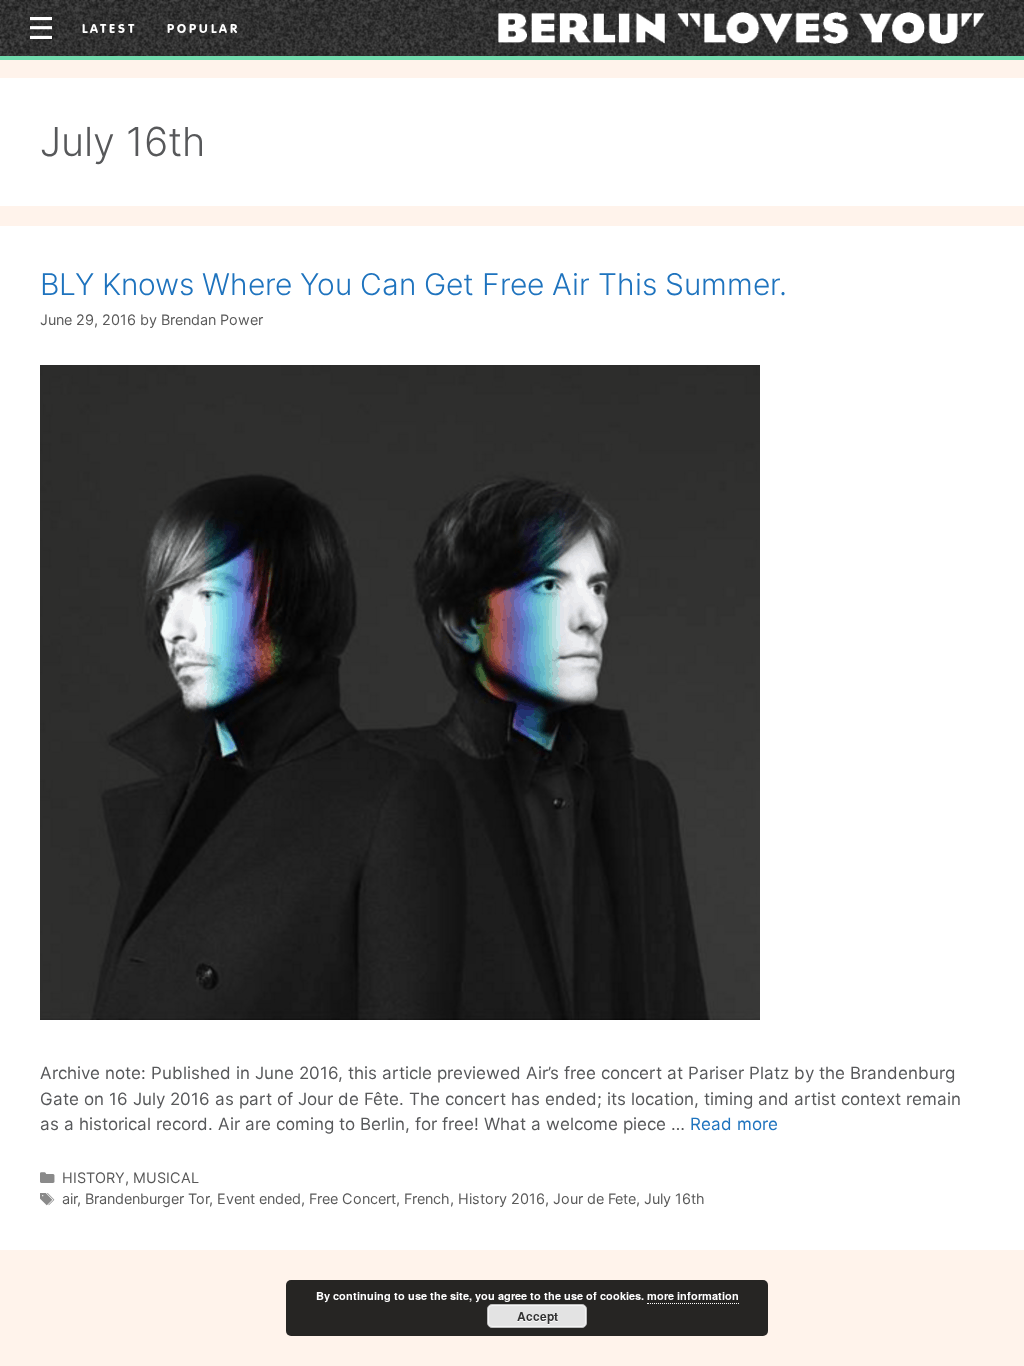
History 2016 (501, 1198)
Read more (734, 1124)
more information (693, 1295)
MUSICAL (166, 1177)
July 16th (674, 1198)
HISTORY (93, 1177)
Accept (537, 1316)
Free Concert (352, 1198)
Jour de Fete (594, 1198)
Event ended (259, 1198)
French (427, 1198)
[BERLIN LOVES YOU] (741, 27)
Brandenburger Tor (147, 1198)
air (69, 1198)
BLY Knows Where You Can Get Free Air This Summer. (413, 284)
